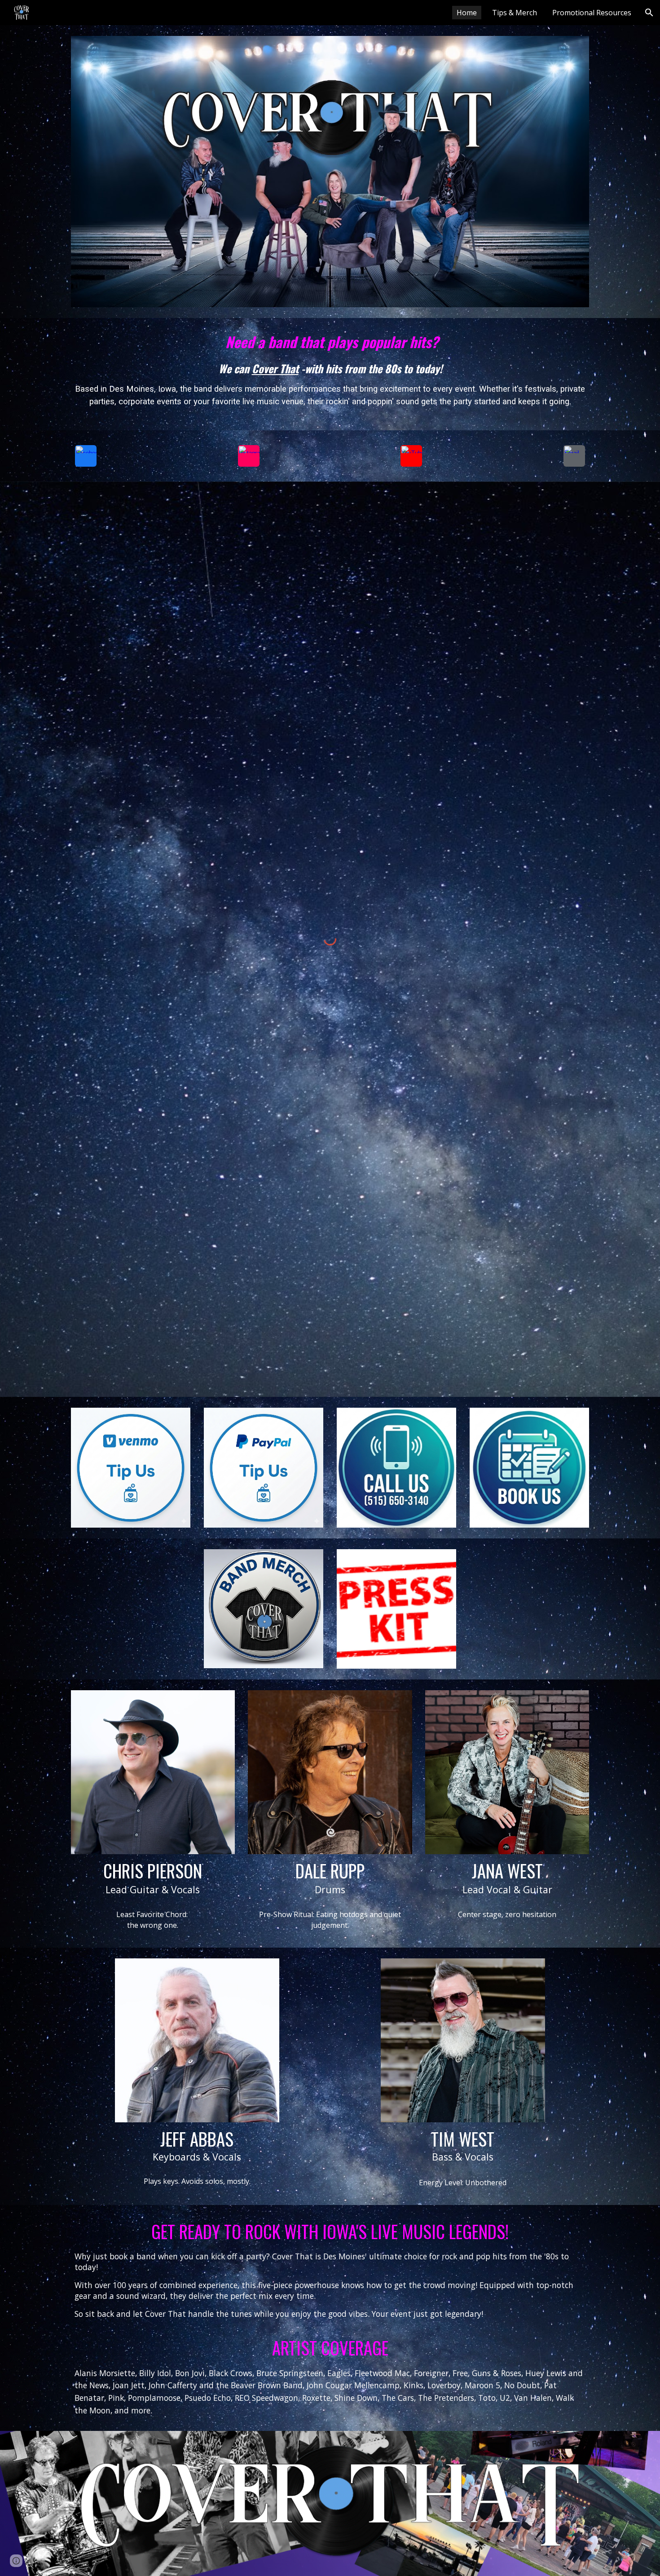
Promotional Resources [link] (592, 13)
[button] (649, 13)
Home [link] (467, 13)
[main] (330, 374)
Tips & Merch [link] (515, 13)
